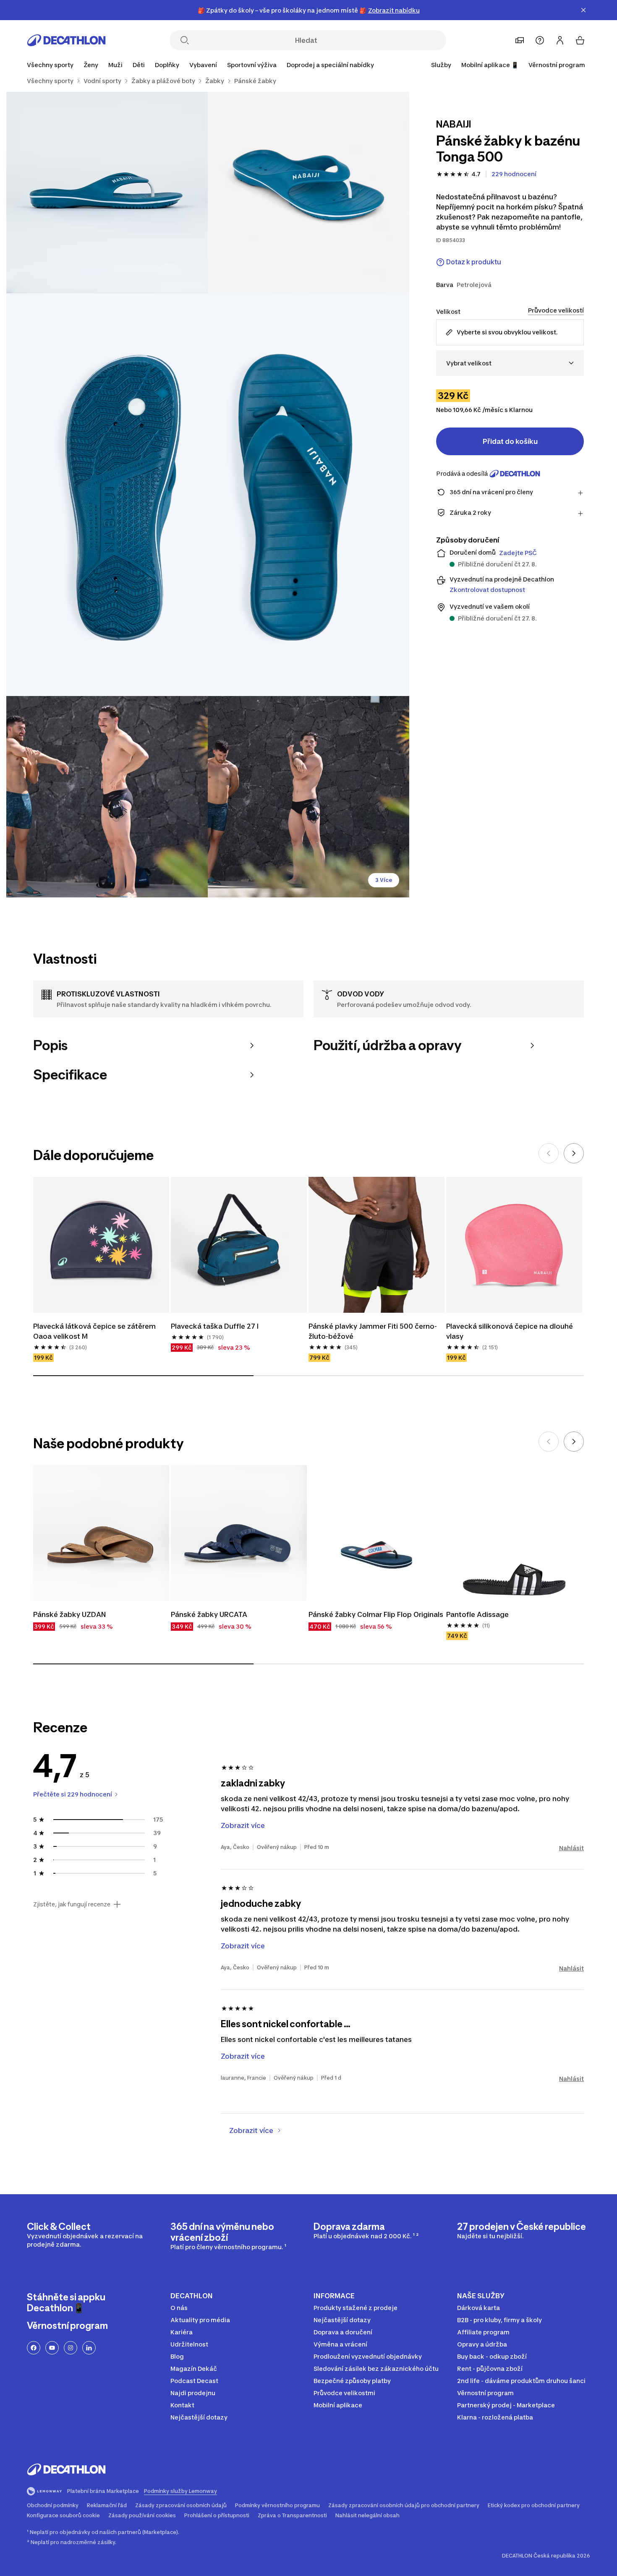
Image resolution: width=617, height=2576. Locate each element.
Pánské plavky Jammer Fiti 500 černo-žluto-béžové (373, 1331)
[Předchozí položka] (549, 1153)
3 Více (384, 880)
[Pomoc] (540, 40)
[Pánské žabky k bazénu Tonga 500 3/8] (208, 495)
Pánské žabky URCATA (209, 1614)
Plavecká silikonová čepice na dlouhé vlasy (510, 1331)
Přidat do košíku (510, 441)
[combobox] (510, 363)
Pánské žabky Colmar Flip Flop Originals (376, 1614)
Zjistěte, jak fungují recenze (72, 1904)
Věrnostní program (557, 65)
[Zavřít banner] (583, 10)
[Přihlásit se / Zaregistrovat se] (560, 40)
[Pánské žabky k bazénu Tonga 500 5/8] (308, 797)
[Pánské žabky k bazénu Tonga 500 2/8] (107, 193)
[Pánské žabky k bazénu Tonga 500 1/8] (308, 193)
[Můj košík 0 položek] (580, 40)
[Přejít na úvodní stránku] (66, 40)
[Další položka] (574, 1153)
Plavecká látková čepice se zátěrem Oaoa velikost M (95, 1331)
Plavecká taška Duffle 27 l (215, 1326)
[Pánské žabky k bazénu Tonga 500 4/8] (107, 797)
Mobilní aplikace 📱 (490, 65)
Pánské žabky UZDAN (69, 1614)
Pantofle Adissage (477, 1614)
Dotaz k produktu (474, 262)
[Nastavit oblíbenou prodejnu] (520, 40)
